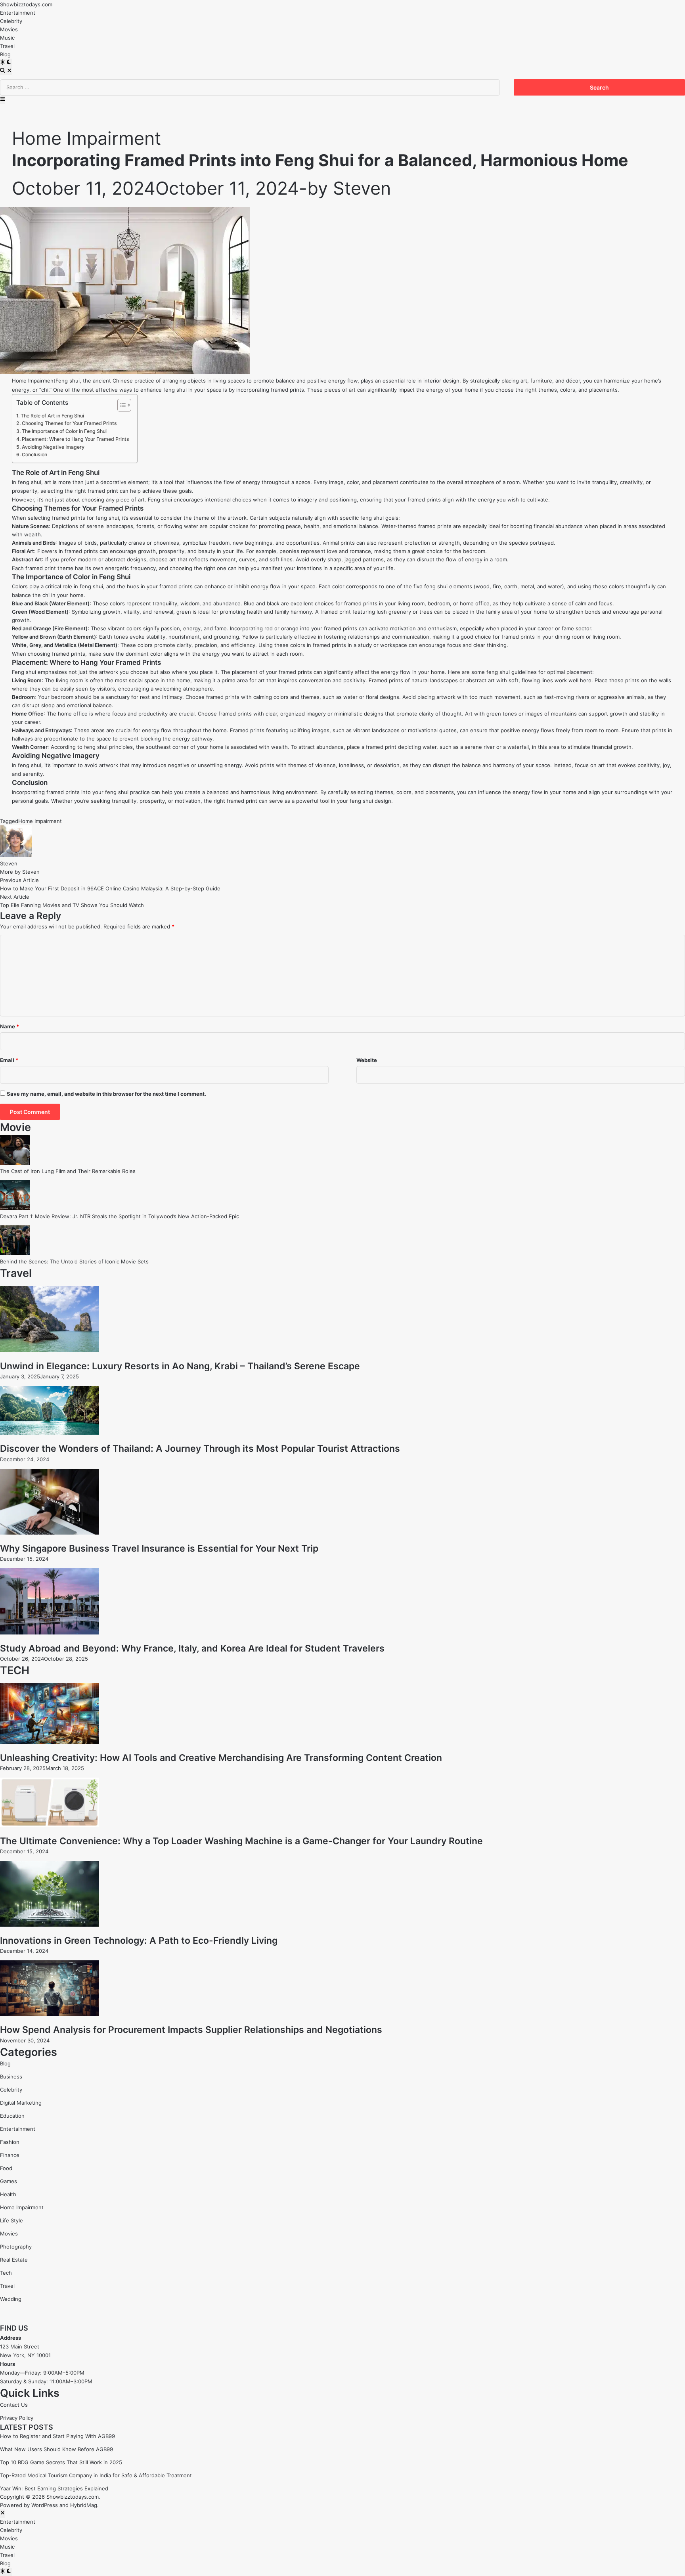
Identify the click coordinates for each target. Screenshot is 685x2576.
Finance (10, 2155)
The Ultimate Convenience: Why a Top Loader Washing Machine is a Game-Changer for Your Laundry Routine (241, 1841)
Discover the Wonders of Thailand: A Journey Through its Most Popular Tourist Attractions (200, 1449)
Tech (6, 2273)
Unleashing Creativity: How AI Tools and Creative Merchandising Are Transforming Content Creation (221, 1758)
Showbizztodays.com (26, 4)
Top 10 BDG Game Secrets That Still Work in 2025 (61, 2462)
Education (12, 2116)
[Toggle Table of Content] (120, 405)
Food (6, 2168)
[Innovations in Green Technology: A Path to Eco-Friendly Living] (50, 1925)
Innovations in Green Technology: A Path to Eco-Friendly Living (139, 1941)
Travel (7, 46)
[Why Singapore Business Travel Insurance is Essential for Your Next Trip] (50, 1533)
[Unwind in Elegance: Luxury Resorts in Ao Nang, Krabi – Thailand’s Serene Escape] (50, 1350)
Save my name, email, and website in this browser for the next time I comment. (106, 1094)
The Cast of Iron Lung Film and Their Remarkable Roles (68, 1171)
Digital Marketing (21, 2103)
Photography (16, 2247)
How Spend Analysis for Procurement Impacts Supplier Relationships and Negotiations (191, 2030)
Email (9, 1060)
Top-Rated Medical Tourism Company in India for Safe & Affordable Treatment (96, 2475)
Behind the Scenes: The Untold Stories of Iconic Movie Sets (74, 1261)
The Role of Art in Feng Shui (52, 416)
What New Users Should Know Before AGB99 (56, 2449)
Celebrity (11, 21)
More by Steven (20, 872)
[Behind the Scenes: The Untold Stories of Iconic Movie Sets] (15, 1253)
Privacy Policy (17, 2418)
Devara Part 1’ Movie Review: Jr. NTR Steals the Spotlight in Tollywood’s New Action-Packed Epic (120, 1216)
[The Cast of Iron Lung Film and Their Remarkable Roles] (15, 1163)
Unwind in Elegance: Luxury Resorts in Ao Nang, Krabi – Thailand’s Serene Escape (180, 1366)
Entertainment (18, 13)
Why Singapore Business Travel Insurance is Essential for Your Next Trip (159, 1548)
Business (11, 2076)
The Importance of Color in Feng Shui (64, 431)
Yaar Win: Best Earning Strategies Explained (54, 2488)
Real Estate (14, 2260)
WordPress (45, 2505)
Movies (9, 29)
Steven (362, 188)
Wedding (11, 2299)
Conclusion (34, 455)
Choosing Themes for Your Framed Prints (69, 423)
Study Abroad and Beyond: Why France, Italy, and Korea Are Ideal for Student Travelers (192, 1648)
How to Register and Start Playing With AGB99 (57, 2436)
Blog (5, 54)
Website (367, 1060)
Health (8, 2194)
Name (10, 1026)
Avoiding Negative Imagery (53, 447)
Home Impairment (86, 138)
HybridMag (84, 2505)
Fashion (10, 2142)
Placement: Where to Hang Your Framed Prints (76, 439)
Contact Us (14, 2405)
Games (9, 2181)
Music (7, 38)
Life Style (11, 2220)
